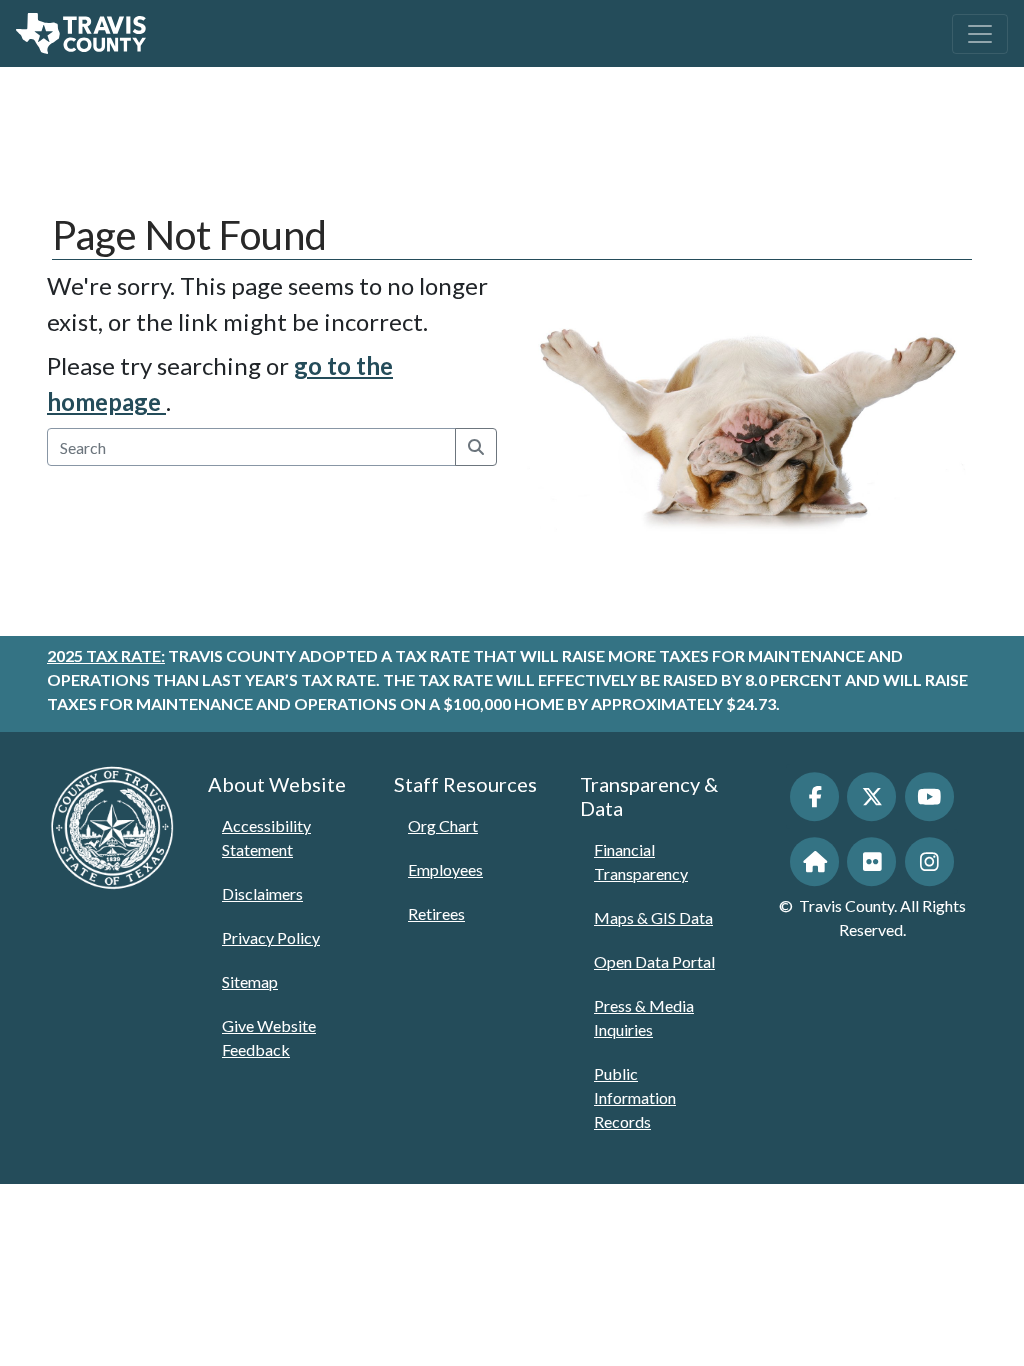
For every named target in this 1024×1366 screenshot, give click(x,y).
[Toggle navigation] (980, 34)
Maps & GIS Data (653, 917)
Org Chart (443, 825)
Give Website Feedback (269, 1037)
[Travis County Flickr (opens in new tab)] (871, 861)
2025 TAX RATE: (106, 655)
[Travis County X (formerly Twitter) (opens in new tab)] (871, 796)
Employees (445, 869)
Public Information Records (635, 1097)
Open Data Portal (654, 961)
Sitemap (250, 981)
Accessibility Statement (266, 837)
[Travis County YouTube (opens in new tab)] (929, 796)
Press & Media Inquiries (644, 1017)
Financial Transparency (641, 861)
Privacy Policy (271, 937)
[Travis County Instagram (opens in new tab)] (929, 861)
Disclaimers (262, 893)
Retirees (436, 913)
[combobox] (252, 447)
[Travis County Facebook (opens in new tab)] (814, 796)
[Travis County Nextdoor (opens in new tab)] (814, 861)
